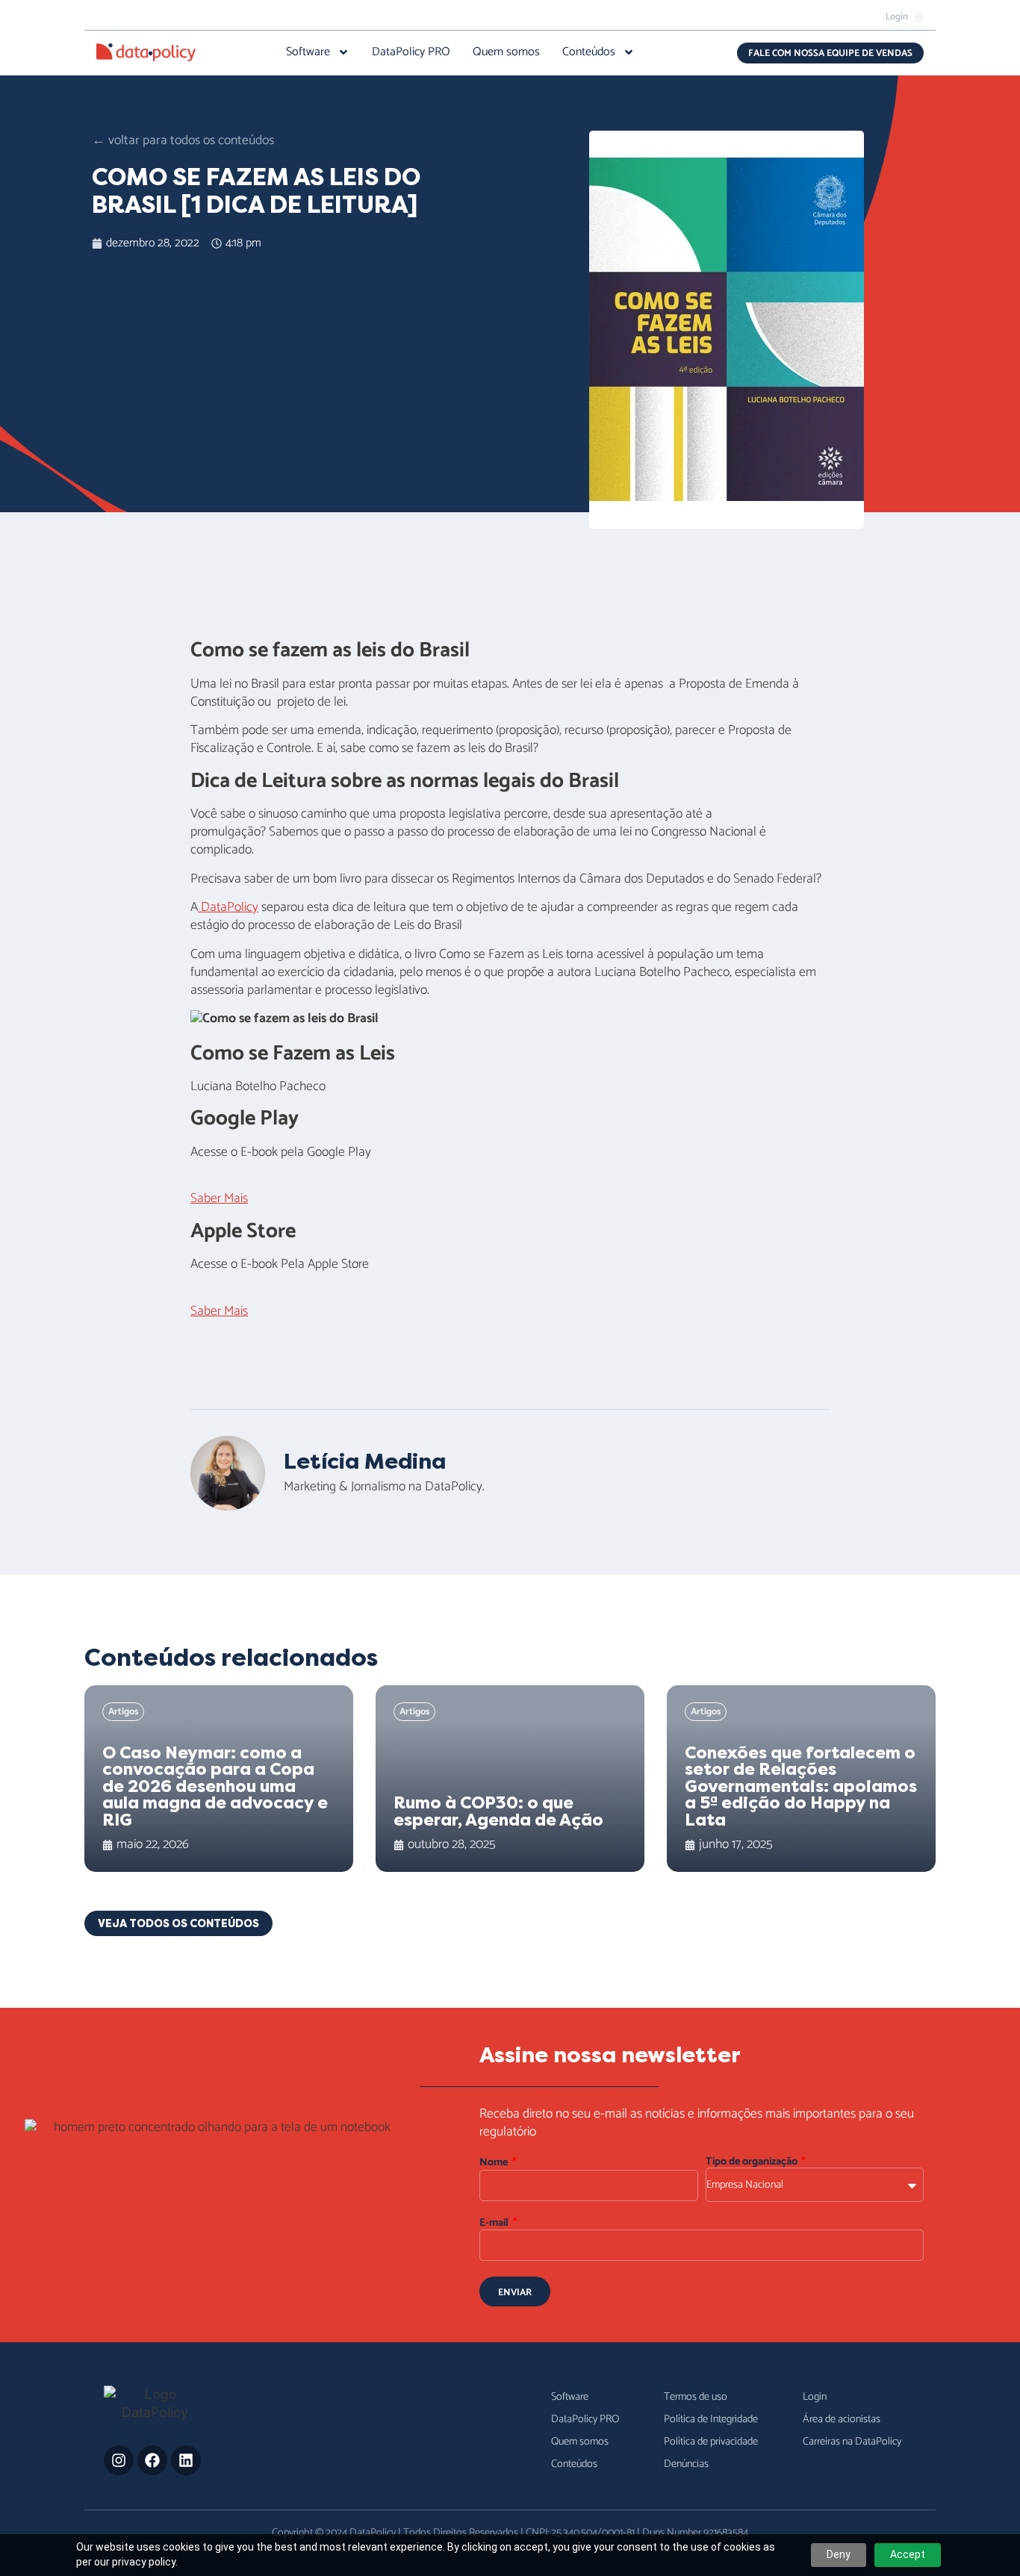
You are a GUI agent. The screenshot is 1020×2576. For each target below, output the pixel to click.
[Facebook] (152, 2460)
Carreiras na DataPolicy (852, 2442)
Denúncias (686, 2464)
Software (308, 52)
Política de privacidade (711, 2442)
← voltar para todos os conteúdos (183, 141)
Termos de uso (696, 2397)
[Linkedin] (186, 2460)
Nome (495, 2163)
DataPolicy (228, 908)
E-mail (495, 2223)
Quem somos (506, 52)
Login (815, 2397)
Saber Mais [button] (219, 1199)
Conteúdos (589, 52)
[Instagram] (119, 2460)
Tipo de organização (753, 2162)
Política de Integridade (711, 2419)
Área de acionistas (842, 2419)
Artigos (123, 1712)
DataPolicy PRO (411, 52)
